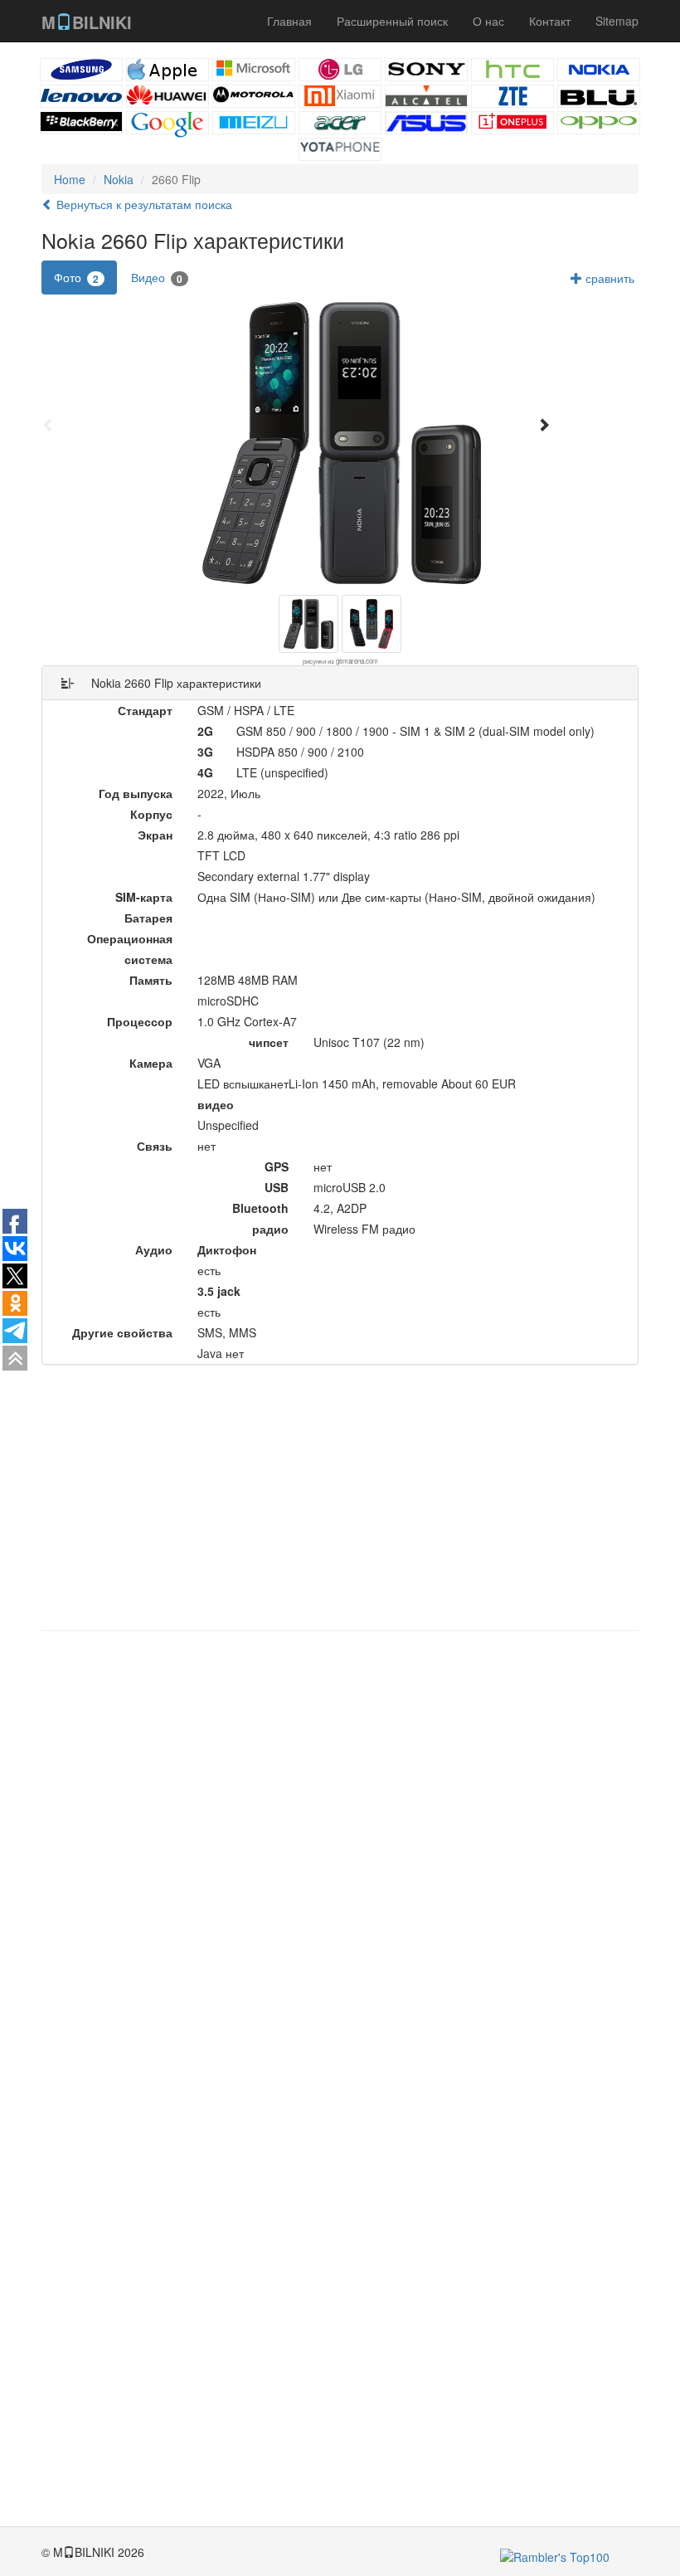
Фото (76, 278)
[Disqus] (340, 1855)
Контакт (550, 21)
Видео (157, 278)
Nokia (119, 179)
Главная (289, 21)
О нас (488, 21)
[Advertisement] (340, 1497)
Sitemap (617, 21)
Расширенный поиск (392, 21)
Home (70, 179)
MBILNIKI (87, 22)
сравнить (608, 278)
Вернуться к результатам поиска (143, 204)
